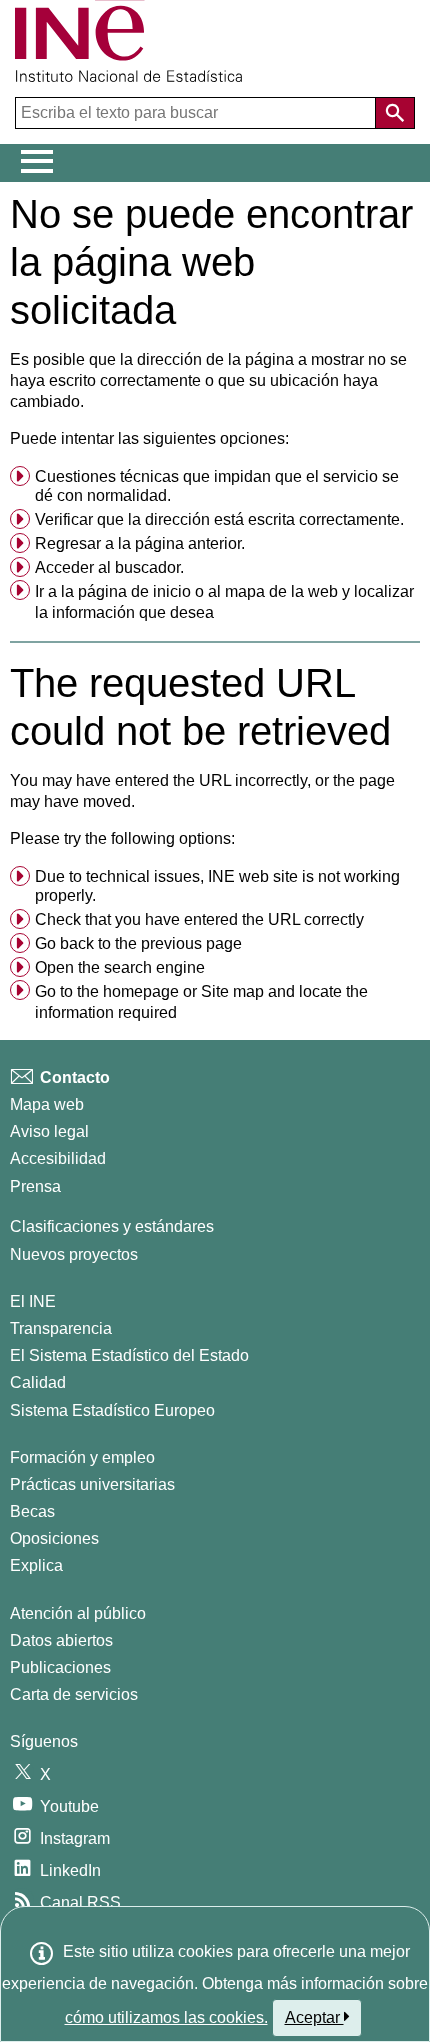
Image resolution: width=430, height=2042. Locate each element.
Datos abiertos (61, 1640)
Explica (36, 1565)
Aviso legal (49, 1131)
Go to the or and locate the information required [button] (201, 1002)
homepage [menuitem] (141, 991)
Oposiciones (54, 1538)
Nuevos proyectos (74, 1254)
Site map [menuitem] (232, 991)
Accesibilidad (58, 1158)
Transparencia (61, 1328)
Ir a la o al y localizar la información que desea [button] (224, 602)
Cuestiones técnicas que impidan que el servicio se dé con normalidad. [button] (217, 486)
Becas (32, 1511)
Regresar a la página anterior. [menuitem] (140, 543)
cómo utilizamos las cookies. (166, 2017)
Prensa (35, 1186)
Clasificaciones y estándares (112, 1226)
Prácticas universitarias (92, 1484)
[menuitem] (215, 487)
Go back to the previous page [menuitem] (138, 943)
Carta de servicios (74, 1694)
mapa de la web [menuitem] (281, 591)
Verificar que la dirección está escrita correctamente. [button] (219, 519)
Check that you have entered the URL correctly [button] (199, 919)
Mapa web (47, 1104)
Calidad (38, 1382)
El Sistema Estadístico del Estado (129, 1355)
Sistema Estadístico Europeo (112, 1410)
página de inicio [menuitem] (134, 591)
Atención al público (78, 1613)
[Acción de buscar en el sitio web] (395, 113)
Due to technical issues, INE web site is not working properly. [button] (217, 886)
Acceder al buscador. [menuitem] (109, 567)
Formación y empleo (82, 1457)
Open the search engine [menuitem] (120, 967)
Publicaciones (60, 1667)
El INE (33, 1301)
